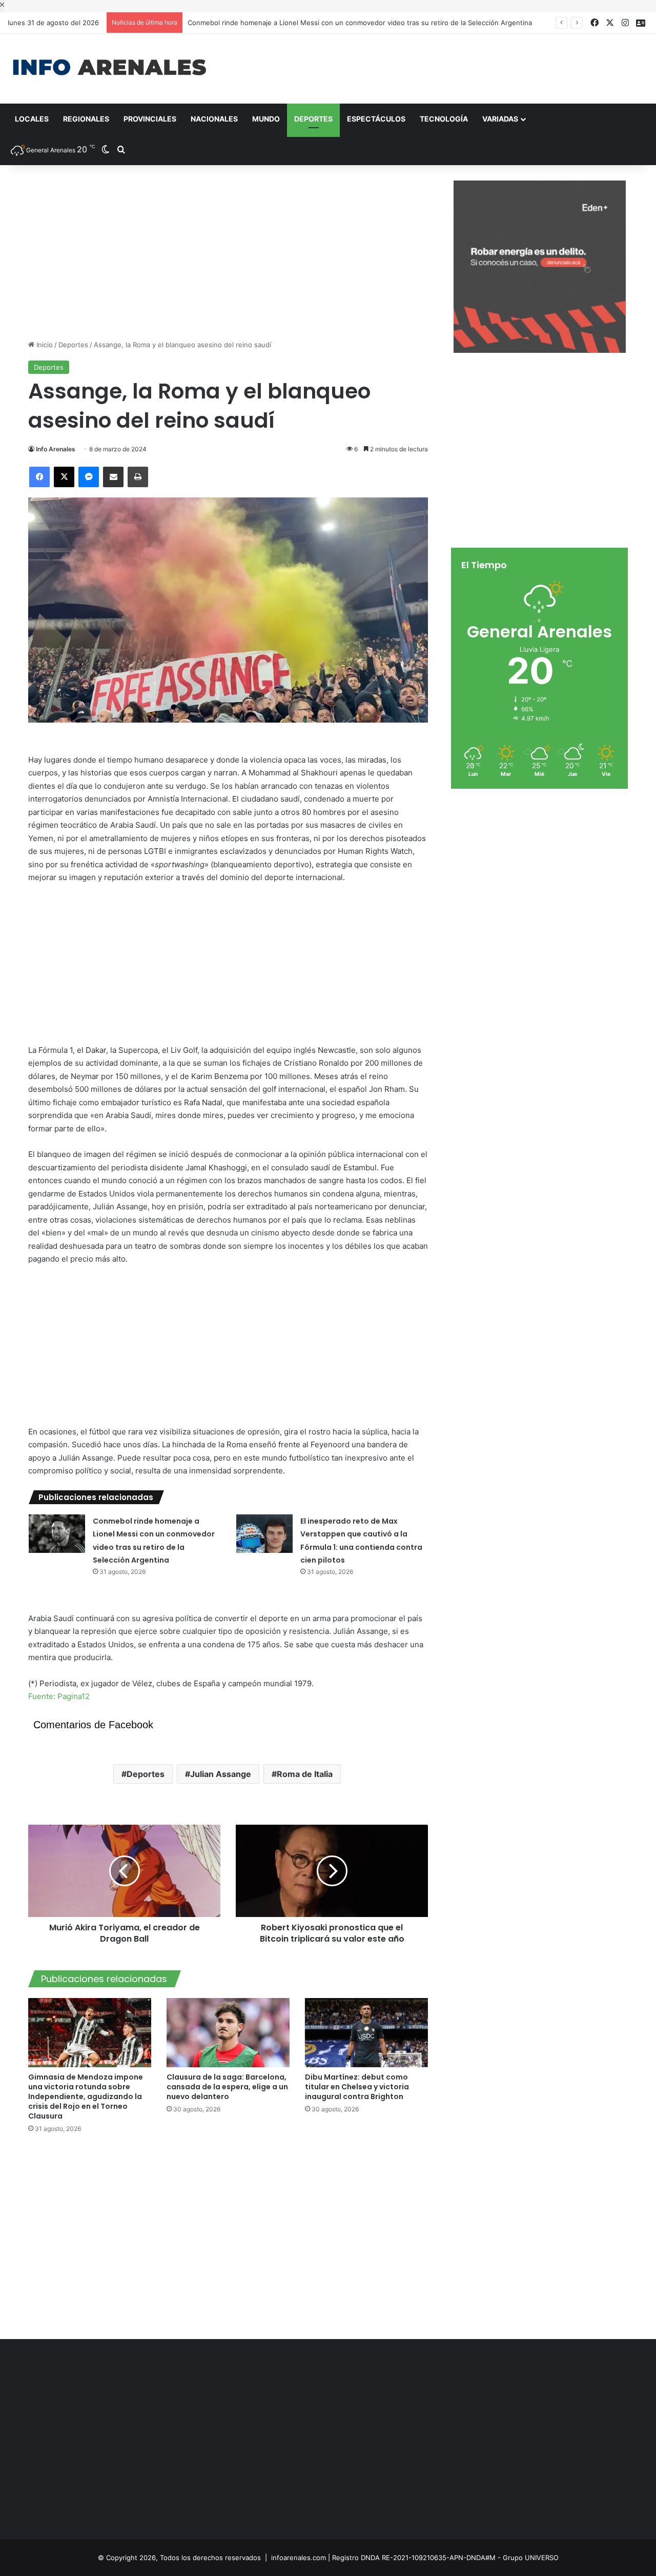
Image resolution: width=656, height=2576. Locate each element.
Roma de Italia (305, 1774)
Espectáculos (376, 119)
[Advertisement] (437, 67)
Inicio (44, 345)
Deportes (313, 119)
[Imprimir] (138, 477)
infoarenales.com (299, 2558)
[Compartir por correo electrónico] (113, 477)
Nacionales (214, 119)
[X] (64, 477)
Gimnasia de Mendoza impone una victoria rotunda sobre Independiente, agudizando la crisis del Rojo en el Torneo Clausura (86, 2096)
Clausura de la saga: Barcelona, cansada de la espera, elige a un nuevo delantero (227, 2087)
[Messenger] (89, 477)
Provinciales (150, 119)
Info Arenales (56, 449)
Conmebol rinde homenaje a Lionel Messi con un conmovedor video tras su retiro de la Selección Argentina (360, 23)
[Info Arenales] (109, 68)
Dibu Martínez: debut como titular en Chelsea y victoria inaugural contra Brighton (357, 2087)
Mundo (266, 119)
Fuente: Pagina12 (59, 1696)
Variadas (500, 119)
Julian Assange (221, 1774)
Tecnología (444, 119)
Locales (32, 119)
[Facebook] (39, 477)
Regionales (86, 119)
